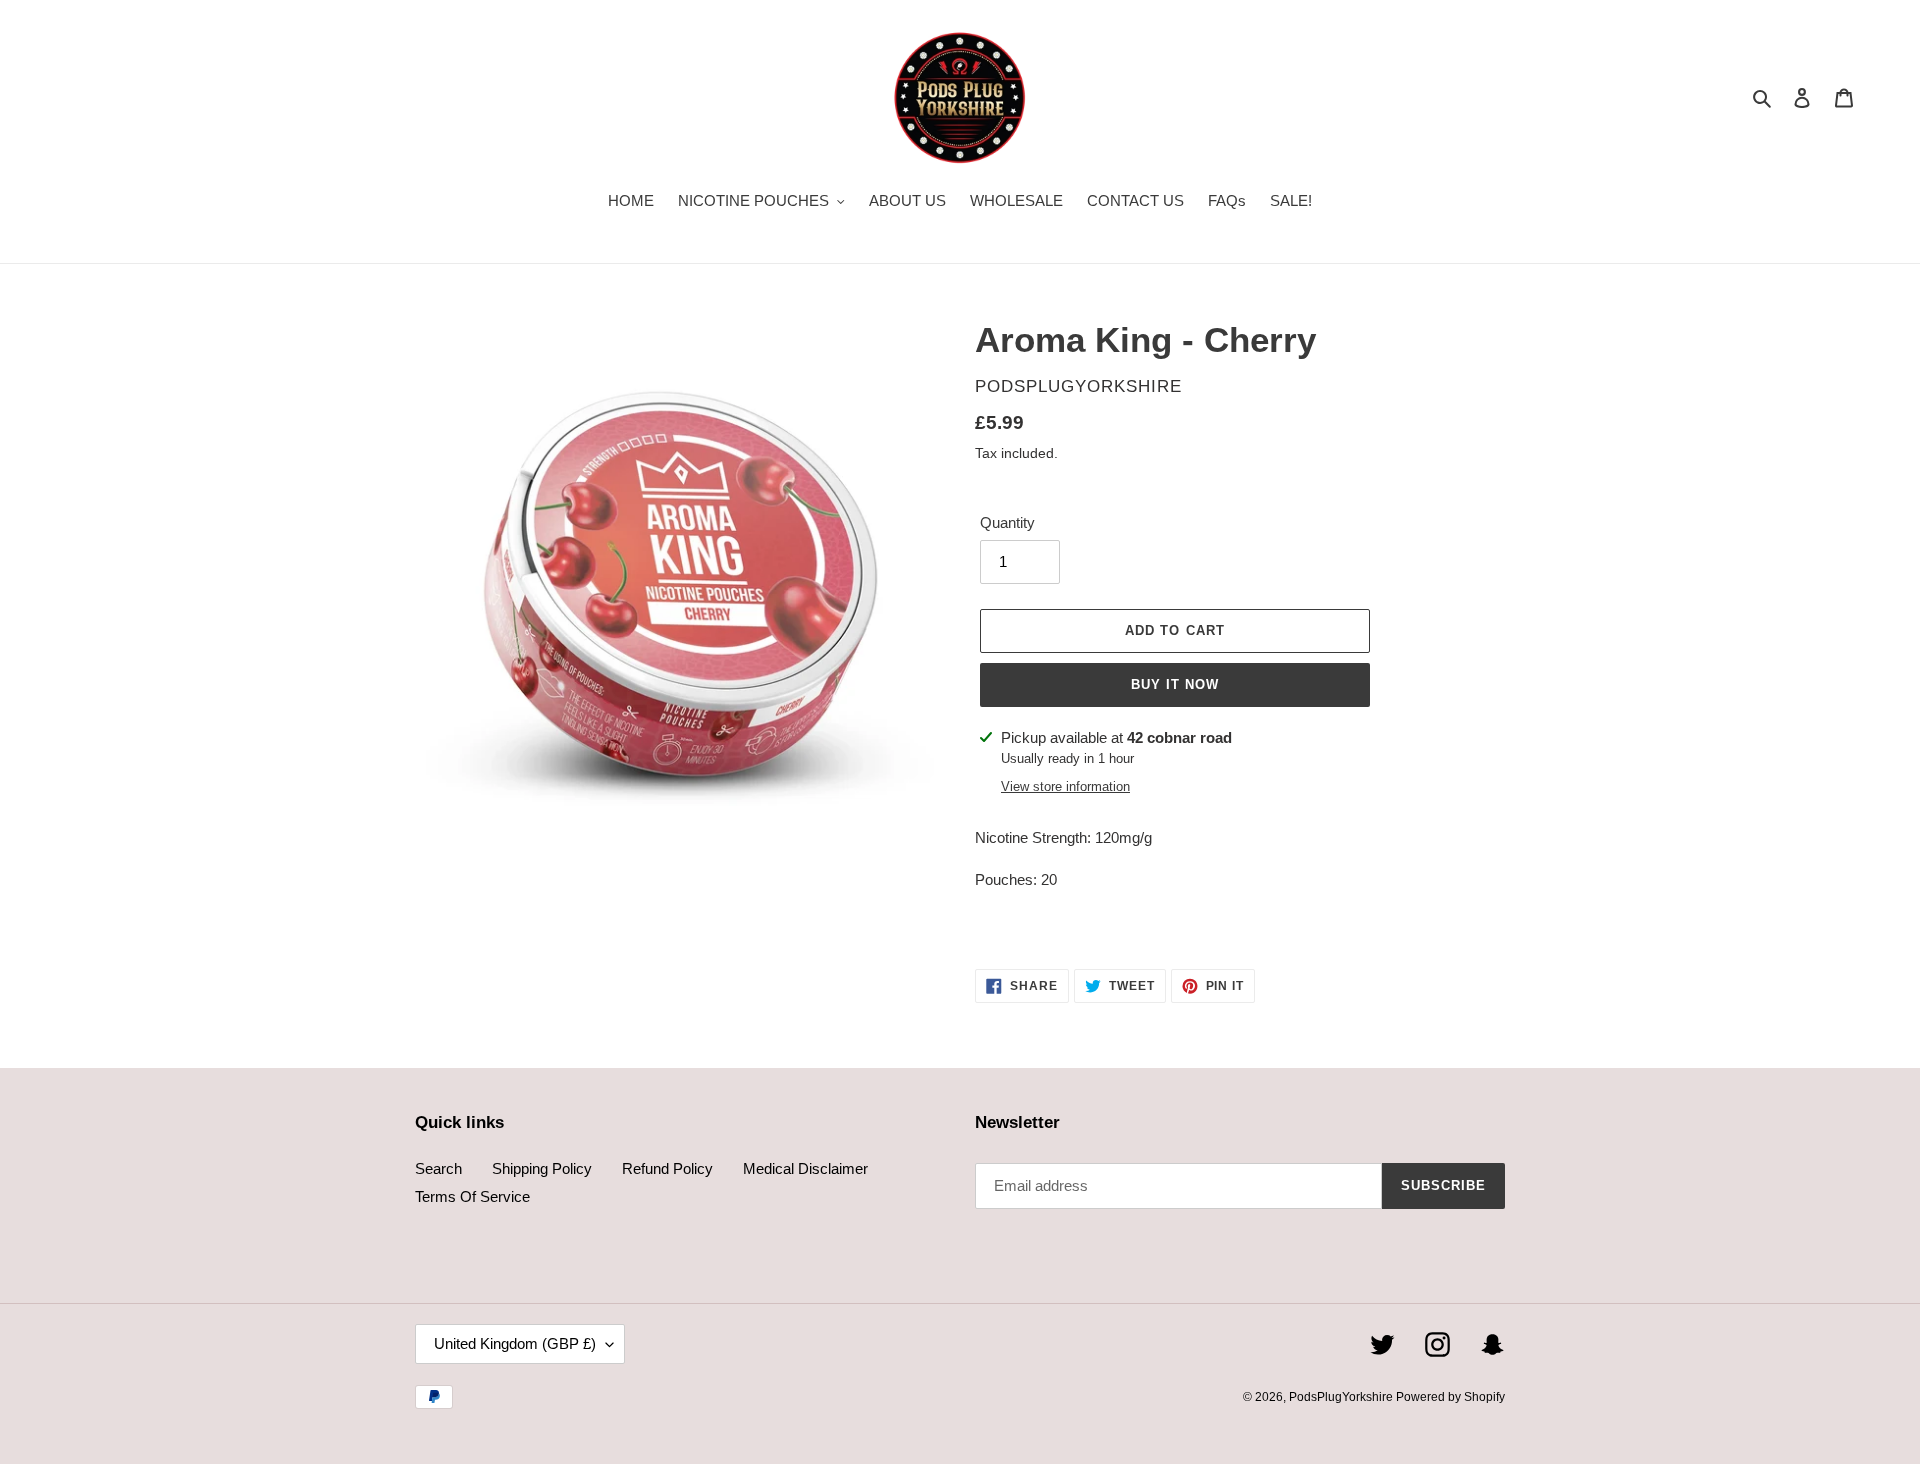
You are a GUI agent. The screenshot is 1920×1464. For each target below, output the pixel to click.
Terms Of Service (472, 1196)
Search (438, 1168)
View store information (1065, 786)
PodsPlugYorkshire (1342, 1397)
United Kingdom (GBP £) (515, 1343)
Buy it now (1175, 684)
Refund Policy (667, 1168)
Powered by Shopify (1450, 1397)
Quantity (1007, 522)
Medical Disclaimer (805, 1168)
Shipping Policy (542, 1168)
